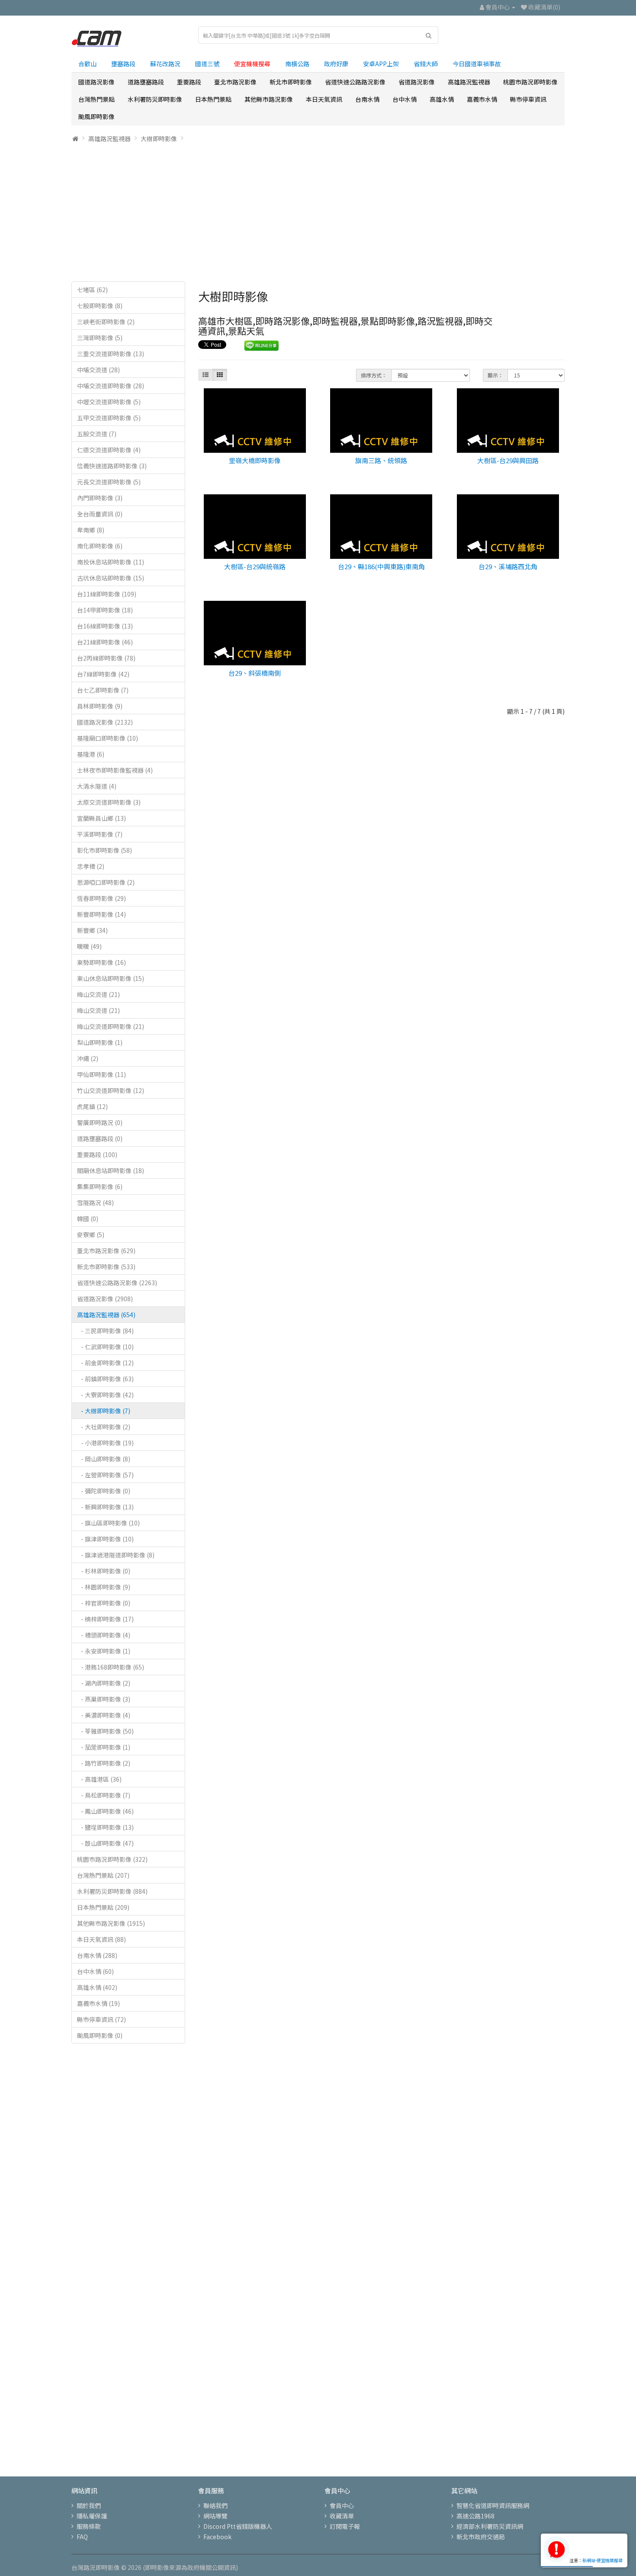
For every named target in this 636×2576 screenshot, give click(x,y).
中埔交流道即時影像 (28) (111, 386)
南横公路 (297, 64)
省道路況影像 (417, 82)
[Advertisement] (318, 212)
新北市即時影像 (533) (106, 1267)
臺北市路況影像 (235, 82)
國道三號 (207, 64)
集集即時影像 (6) (100, 1186)
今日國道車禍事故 (477, 64)
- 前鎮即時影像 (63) (105, 1379)
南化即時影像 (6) (100, 546)
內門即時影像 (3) (100, 498)
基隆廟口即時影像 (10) (108, 738)
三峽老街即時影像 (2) (106, 322)
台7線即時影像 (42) (103, 674)
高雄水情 (442, 99)
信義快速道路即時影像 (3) (112, 466)
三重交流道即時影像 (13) (111, 354)
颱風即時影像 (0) (100, 2035)
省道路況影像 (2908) (105, 1299)
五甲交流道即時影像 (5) (109, 418)
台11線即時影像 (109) (107, 594)
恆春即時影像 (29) (101, 898)
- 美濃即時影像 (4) (104, 1715)
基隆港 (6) (91, 754)
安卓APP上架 (381, 64)
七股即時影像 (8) (100, 306)
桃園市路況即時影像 (530, 82)
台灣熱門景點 (96, 99)
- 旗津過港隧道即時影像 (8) (116, 1555)
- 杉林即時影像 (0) (104, 1571)
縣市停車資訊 (528, 99)
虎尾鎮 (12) (92, 1106)
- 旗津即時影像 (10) (105, 1539)
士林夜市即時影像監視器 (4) (115, 770)
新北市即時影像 (291, 82)
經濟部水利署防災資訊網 (490, 2526)
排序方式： (374, 375)
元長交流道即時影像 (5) (109, 482)
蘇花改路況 (165, 64)
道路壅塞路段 (146, 82)
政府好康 (336, 64)
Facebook (217, 2537)
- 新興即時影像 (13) (105, 1507)
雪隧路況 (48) (95, 1203)
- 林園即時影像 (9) (104, 1587)
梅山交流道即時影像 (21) (111, 1026)
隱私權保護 (92, 2516)
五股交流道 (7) (97, 434)
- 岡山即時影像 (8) (104, 1459)
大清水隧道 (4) (97, 786)
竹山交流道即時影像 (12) (111, 1090)
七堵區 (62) (92, 290)
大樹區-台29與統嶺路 (255, 566)
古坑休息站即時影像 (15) (111, 578)
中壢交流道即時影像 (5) (109, 402)
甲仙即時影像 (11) (101, 1074)
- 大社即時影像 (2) (104, 1427)
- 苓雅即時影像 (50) (105, 1731)
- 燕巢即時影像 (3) (104, 1699)
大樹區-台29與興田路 (508, 460)
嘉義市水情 (482, 99)
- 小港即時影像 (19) (105, 1443)
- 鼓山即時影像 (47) (105, 1843)
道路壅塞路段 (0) (100, 1138)
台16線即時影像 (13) (105, 626)
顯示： (495, 375)
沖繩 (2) (88, 1058)
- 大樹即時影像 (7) (104, 1411)
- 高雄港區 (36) (99, 1779)
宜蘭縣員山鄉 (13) (101, 818)
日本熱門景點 (213, 99)
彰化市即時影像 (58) (104, 850)
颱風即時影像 (96, 116)
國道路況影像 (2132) (105, 722)
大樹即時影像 (159, 139)
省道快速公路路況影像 (355, 82)
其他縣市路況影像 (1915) (111, 1923)
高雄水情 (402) (97, 1987)
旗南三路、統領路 (381, 460)
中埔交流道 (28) (98, 370)
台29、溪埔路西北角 (508, 566)
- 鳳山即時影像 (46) (105, 1811)
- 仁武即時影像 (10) (105, 1347)
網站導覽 (215, 2516)
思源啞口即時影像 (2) (106, 882)
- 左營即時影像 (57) (105, 1475)
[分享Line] (262, 345)
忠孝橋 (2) (91, 866)
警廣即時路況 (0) (100, 1122)
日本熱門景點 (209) (103, 1907)
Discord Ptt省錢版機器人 (238, 2526)
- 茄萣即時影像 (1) (104, 1747)
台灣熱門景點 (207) (103, 1875)
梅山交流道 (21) (98, 994)
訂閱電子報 (345, 2526)
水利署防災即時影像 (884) (112, 1891)
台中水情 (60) (95, 1971)
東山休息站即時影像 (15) (111, 978)
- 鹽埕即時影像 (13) (105, 1827)
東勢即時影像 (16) (101, 962)
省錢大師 (426, 64)
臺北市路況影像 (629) (106, 1251)
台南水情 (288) (97, 1955)
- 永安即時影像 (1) (104, 1651)
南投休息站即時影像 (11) (111, 562)
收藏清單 (342, 2516)
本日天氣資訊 (324, 99)
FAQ (82, 2537)
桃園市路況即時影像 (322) (112, 1859)
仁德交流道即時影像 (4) (109, 450)
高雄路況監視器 (469, 82)
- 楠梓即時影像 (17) (105, 1619)
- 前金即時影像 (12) (105, 1363)
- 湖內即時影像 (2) (104, 1683)
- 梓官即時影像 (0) (104, 1603)
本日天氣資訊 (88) (101, 1939)
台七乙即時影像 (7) (103, 690)
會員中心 (342, 2505)
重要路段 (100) (97, 1154)
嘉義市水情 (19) (98, 2003)
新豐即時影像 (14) (101, 914)
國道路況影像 (96, 82)
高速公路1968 (475, 2516)
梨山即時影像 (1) (100, 1042)
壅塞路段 (123, 64)
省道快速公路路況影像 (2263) (117, 1283)
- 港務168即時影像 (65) (111, 1667)
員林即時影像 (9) (100, 706)
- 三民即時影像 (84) (105, 1331)
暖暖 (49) (89, 946)
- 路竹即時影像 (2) (104, 1763)
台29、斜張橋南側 (255, 673)
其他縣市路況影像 (269, 99)
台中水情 (405, 99)
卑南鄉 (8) (91, 530)
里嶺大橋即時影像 (255, 460)
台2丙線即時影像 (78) (106, 658)
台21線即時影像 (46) (105, 642)
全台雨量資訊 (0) (100, 514)
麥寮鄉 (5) (91, 1235)
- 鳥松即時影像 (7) (104, 1795)
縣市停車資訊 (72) (101, 2019)
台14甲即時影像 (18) (105, 610)
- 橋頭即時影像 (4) (104, 1635)
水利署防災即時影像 (155, 99)
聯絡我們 (215, 2505)
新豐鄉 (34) (92, 930)
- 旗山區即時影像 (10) (108, 1523)
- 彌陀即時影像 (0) (104, 1491)
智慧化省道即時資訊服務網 (493, 2505)
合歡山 (87, 64)
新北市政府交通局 (481, 2537)
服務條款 (89, 2526)
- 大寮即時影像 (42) (105, 1395)
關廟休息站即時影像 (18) (111, 1170)
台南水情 (367, 99)
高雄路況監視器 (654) (106, 1315)
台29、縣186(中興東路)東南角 (381, 566)
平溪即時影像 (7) (100, 834)
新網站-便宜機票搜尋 (602, 2560)
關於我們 (89, 2505)
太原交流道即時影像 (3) (109, 802)
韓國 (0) (88, 1219)
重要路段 (189, 82)
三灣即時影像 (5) (100, 338)
